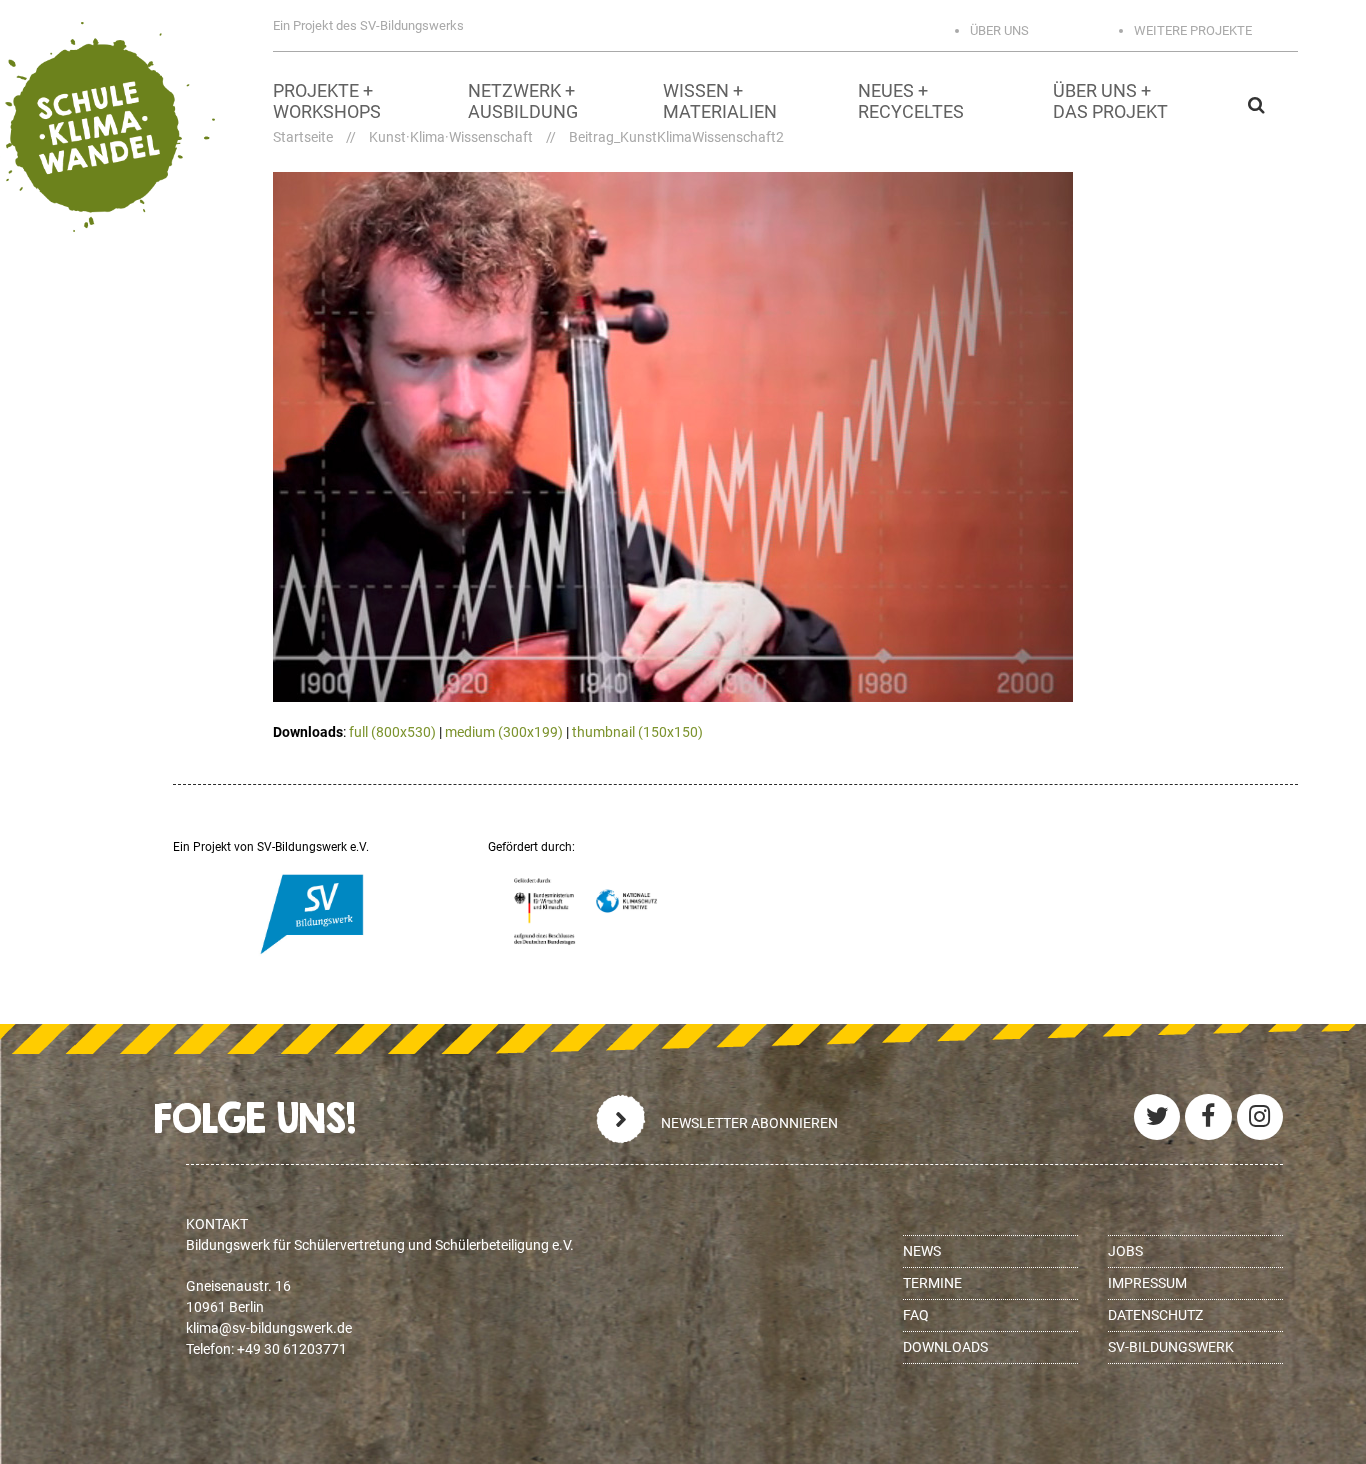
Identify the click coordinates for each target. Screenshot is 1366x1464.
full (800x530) (392, 732)
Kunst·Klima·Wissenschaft (451, 137)
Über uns (999, 30)
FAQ (916, 1315)
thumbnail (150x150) (637, 732)
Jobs (1125, 1251)
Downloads (945, 1347)
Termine (932, 1283)
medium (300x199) (504, 732)
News (922, 1251)
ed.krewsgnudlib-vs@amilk (269, 1328)
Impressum (1147, 1283)
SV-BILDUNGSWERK (1171, 1347)
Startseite (303, 137)
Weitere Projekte (1193, 30)
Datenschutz (1155, 1315)
